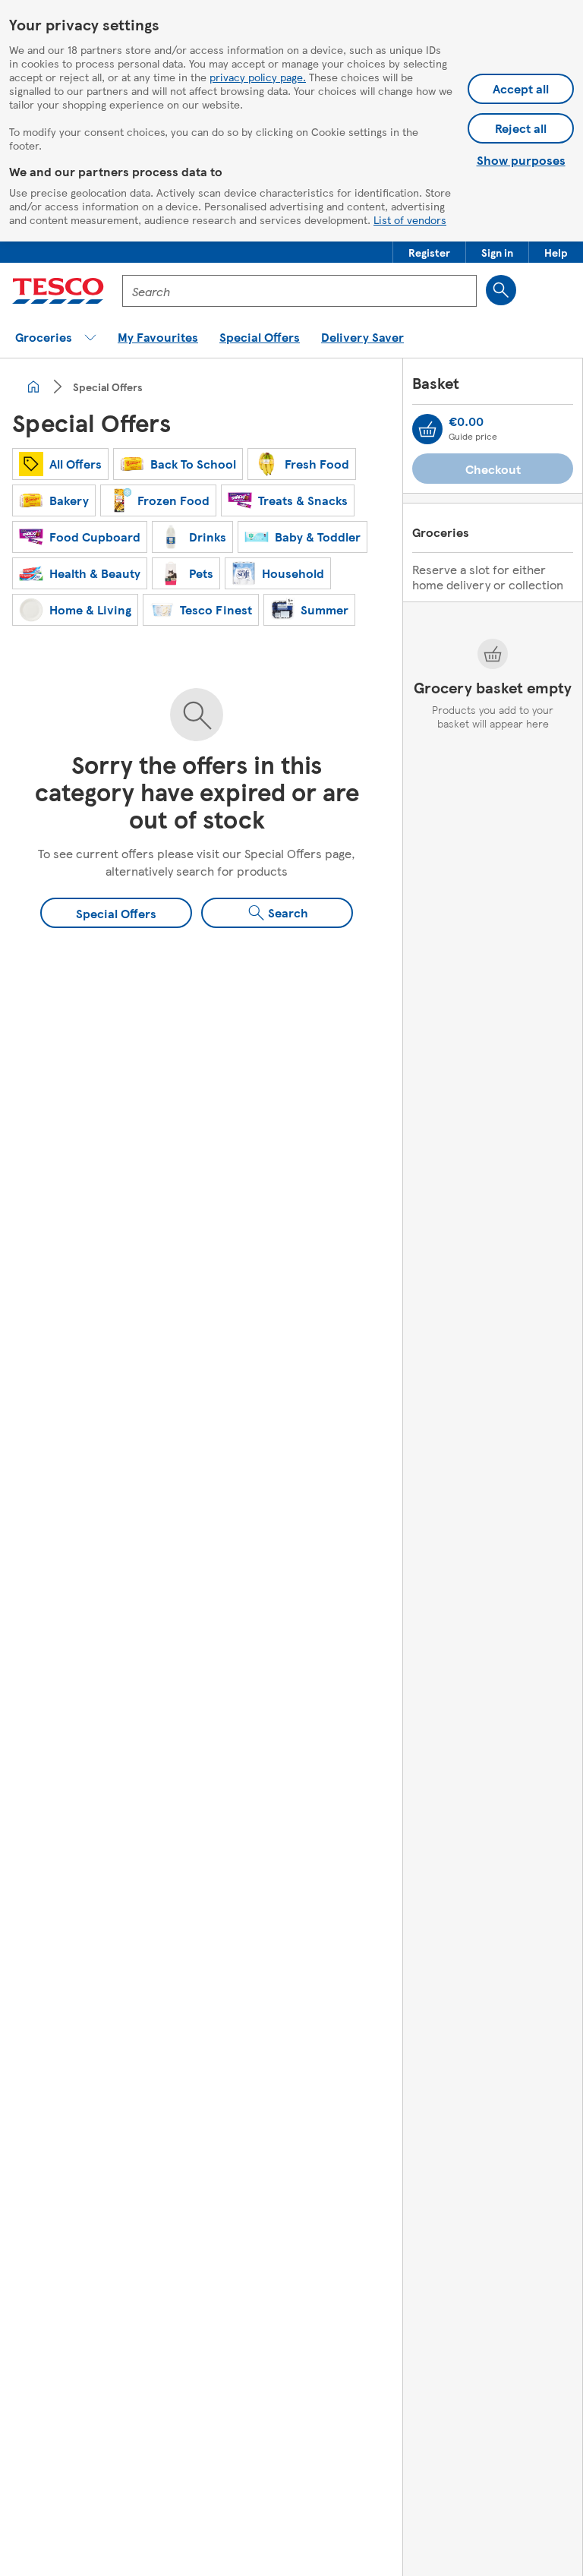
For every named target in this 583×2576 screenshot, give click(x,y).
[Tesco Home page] (58, 291)
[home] (33, 387)
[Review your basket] (427, 429)
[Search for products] (501, 290)
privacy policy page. (258, 77)
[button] (429, 252)
